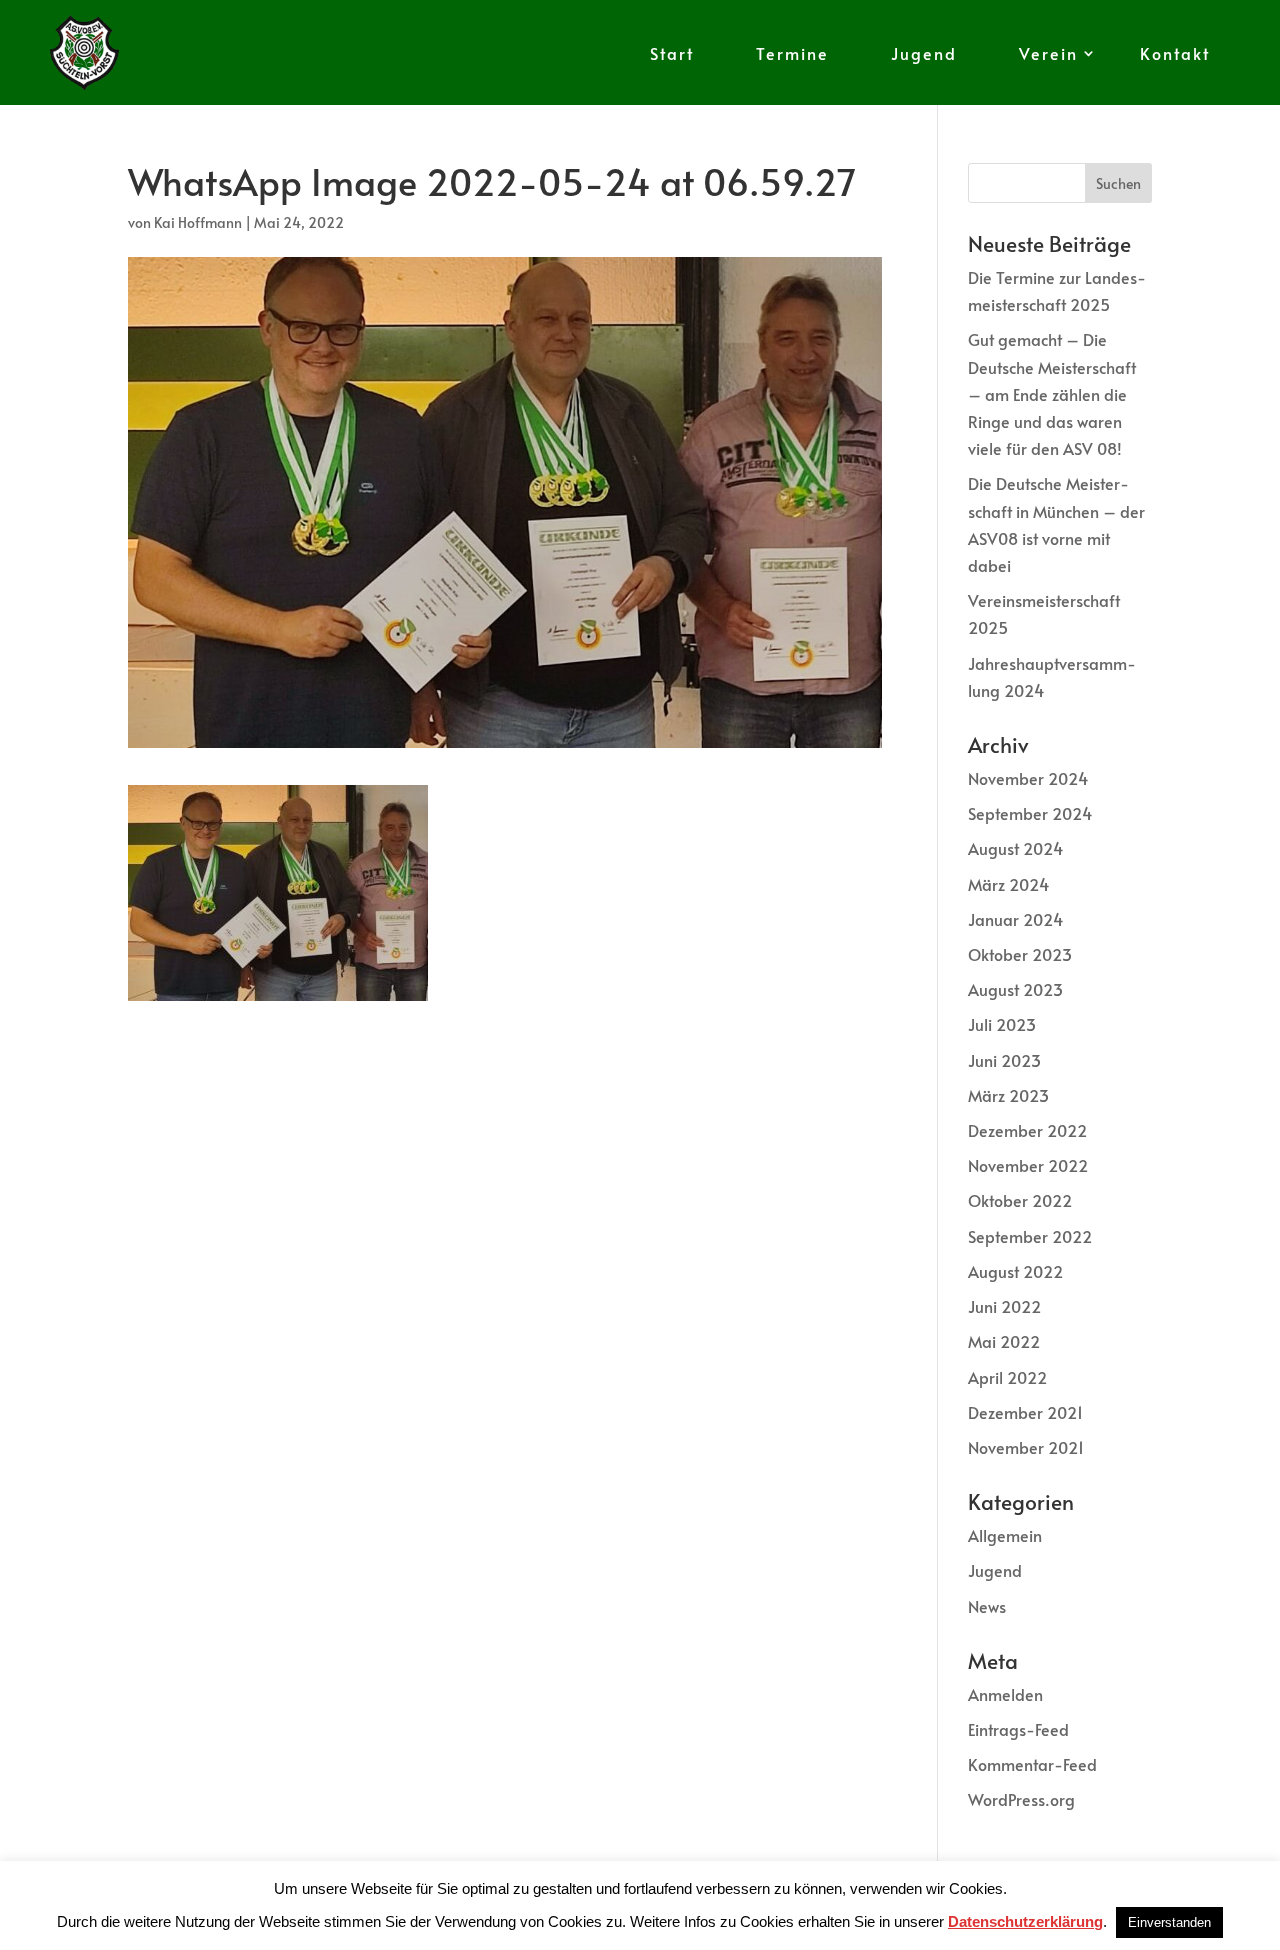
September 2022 (1030, 1236)
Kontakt (1175, 53)
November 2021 (1026, 1447)
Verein (1048, 53)
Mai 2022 (1004, 1341)
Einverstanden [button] (1169, 1922)
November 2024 (1028, 778)
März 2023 (1008, 1095)
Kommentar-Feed (1032, 1764)
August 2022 (1015, 1271)
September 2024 (1030, 813)
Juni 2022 (1004, 1306)
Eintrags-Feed (1018, 1729)
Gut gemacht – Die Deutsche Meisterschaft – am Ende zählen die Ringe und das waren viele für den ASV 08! (1052, 393)
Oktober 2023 (1020, 954)
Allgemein (1005, 1535)
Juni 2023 (1004, 1060)
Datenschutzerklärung (1025, 1921)
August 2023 (1015, 989)
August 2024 (1015, 848)
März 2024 (1008, 884)
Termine (792, 53)
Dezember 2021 (1025, 1412)
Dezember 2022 (1027, 1130)
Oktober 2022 (1020, 1200)
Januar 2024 (1015, 919)
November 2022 (1028, 1165)
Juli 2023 (1002, 1024)
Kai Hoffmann (198, 222)
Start (672, 53)
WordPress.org (1021, 1799)
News (987, 1606)
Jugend (924, 53)
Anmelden (1005, 1694)
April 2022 (1007, 1377)
